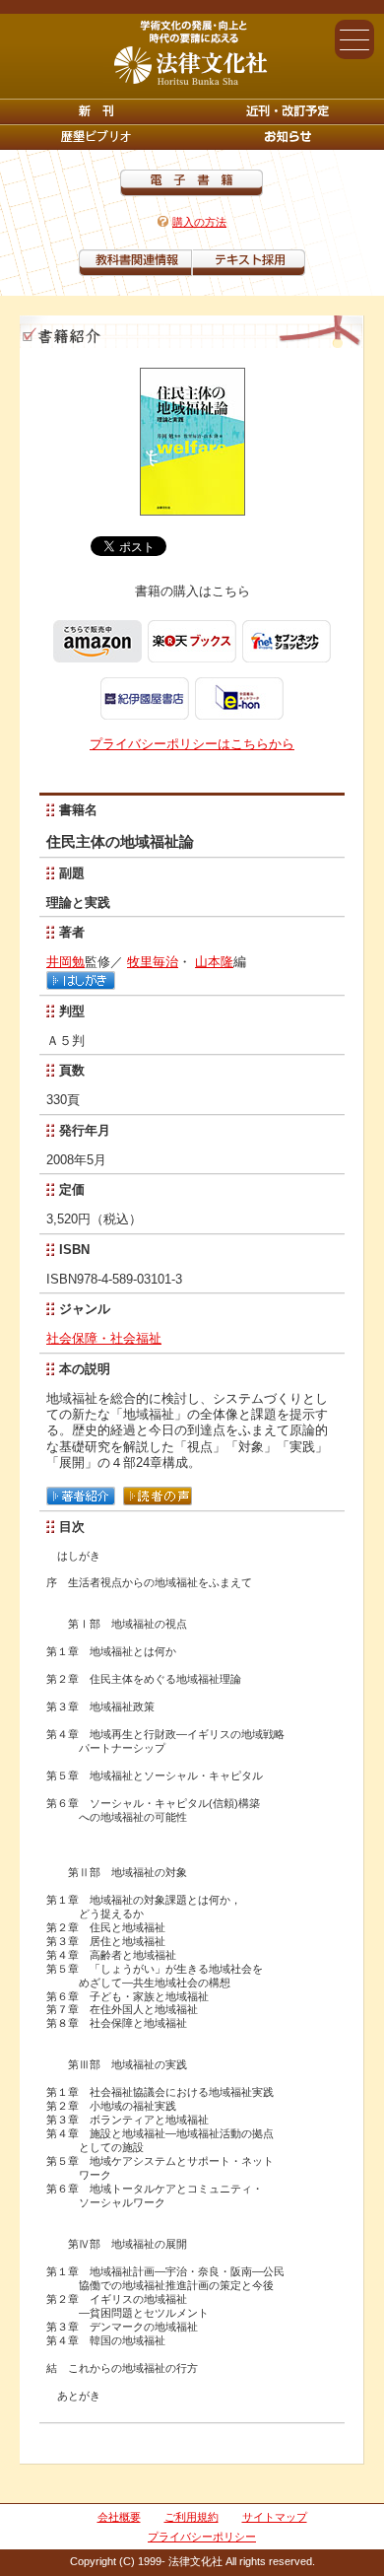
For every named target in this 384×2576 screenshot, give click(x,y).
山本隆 (214, 962)
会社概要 (119, 2517)
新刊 (96, 111)
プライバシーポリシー (202, 2537)
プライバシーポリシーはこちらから (192, 744)
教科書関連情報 (135, 263)
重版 (288, 137)
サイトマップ (275, 2517)
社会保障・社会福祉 (104, 1338)
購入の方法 (199, 222)
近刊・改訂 (288, 111)
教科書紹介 (249, 263)
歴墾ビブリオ (96, 137)
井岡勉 (65, 962)
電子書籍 (192, 183)
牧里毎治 (153, 962)
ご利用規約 (192, 2517)
